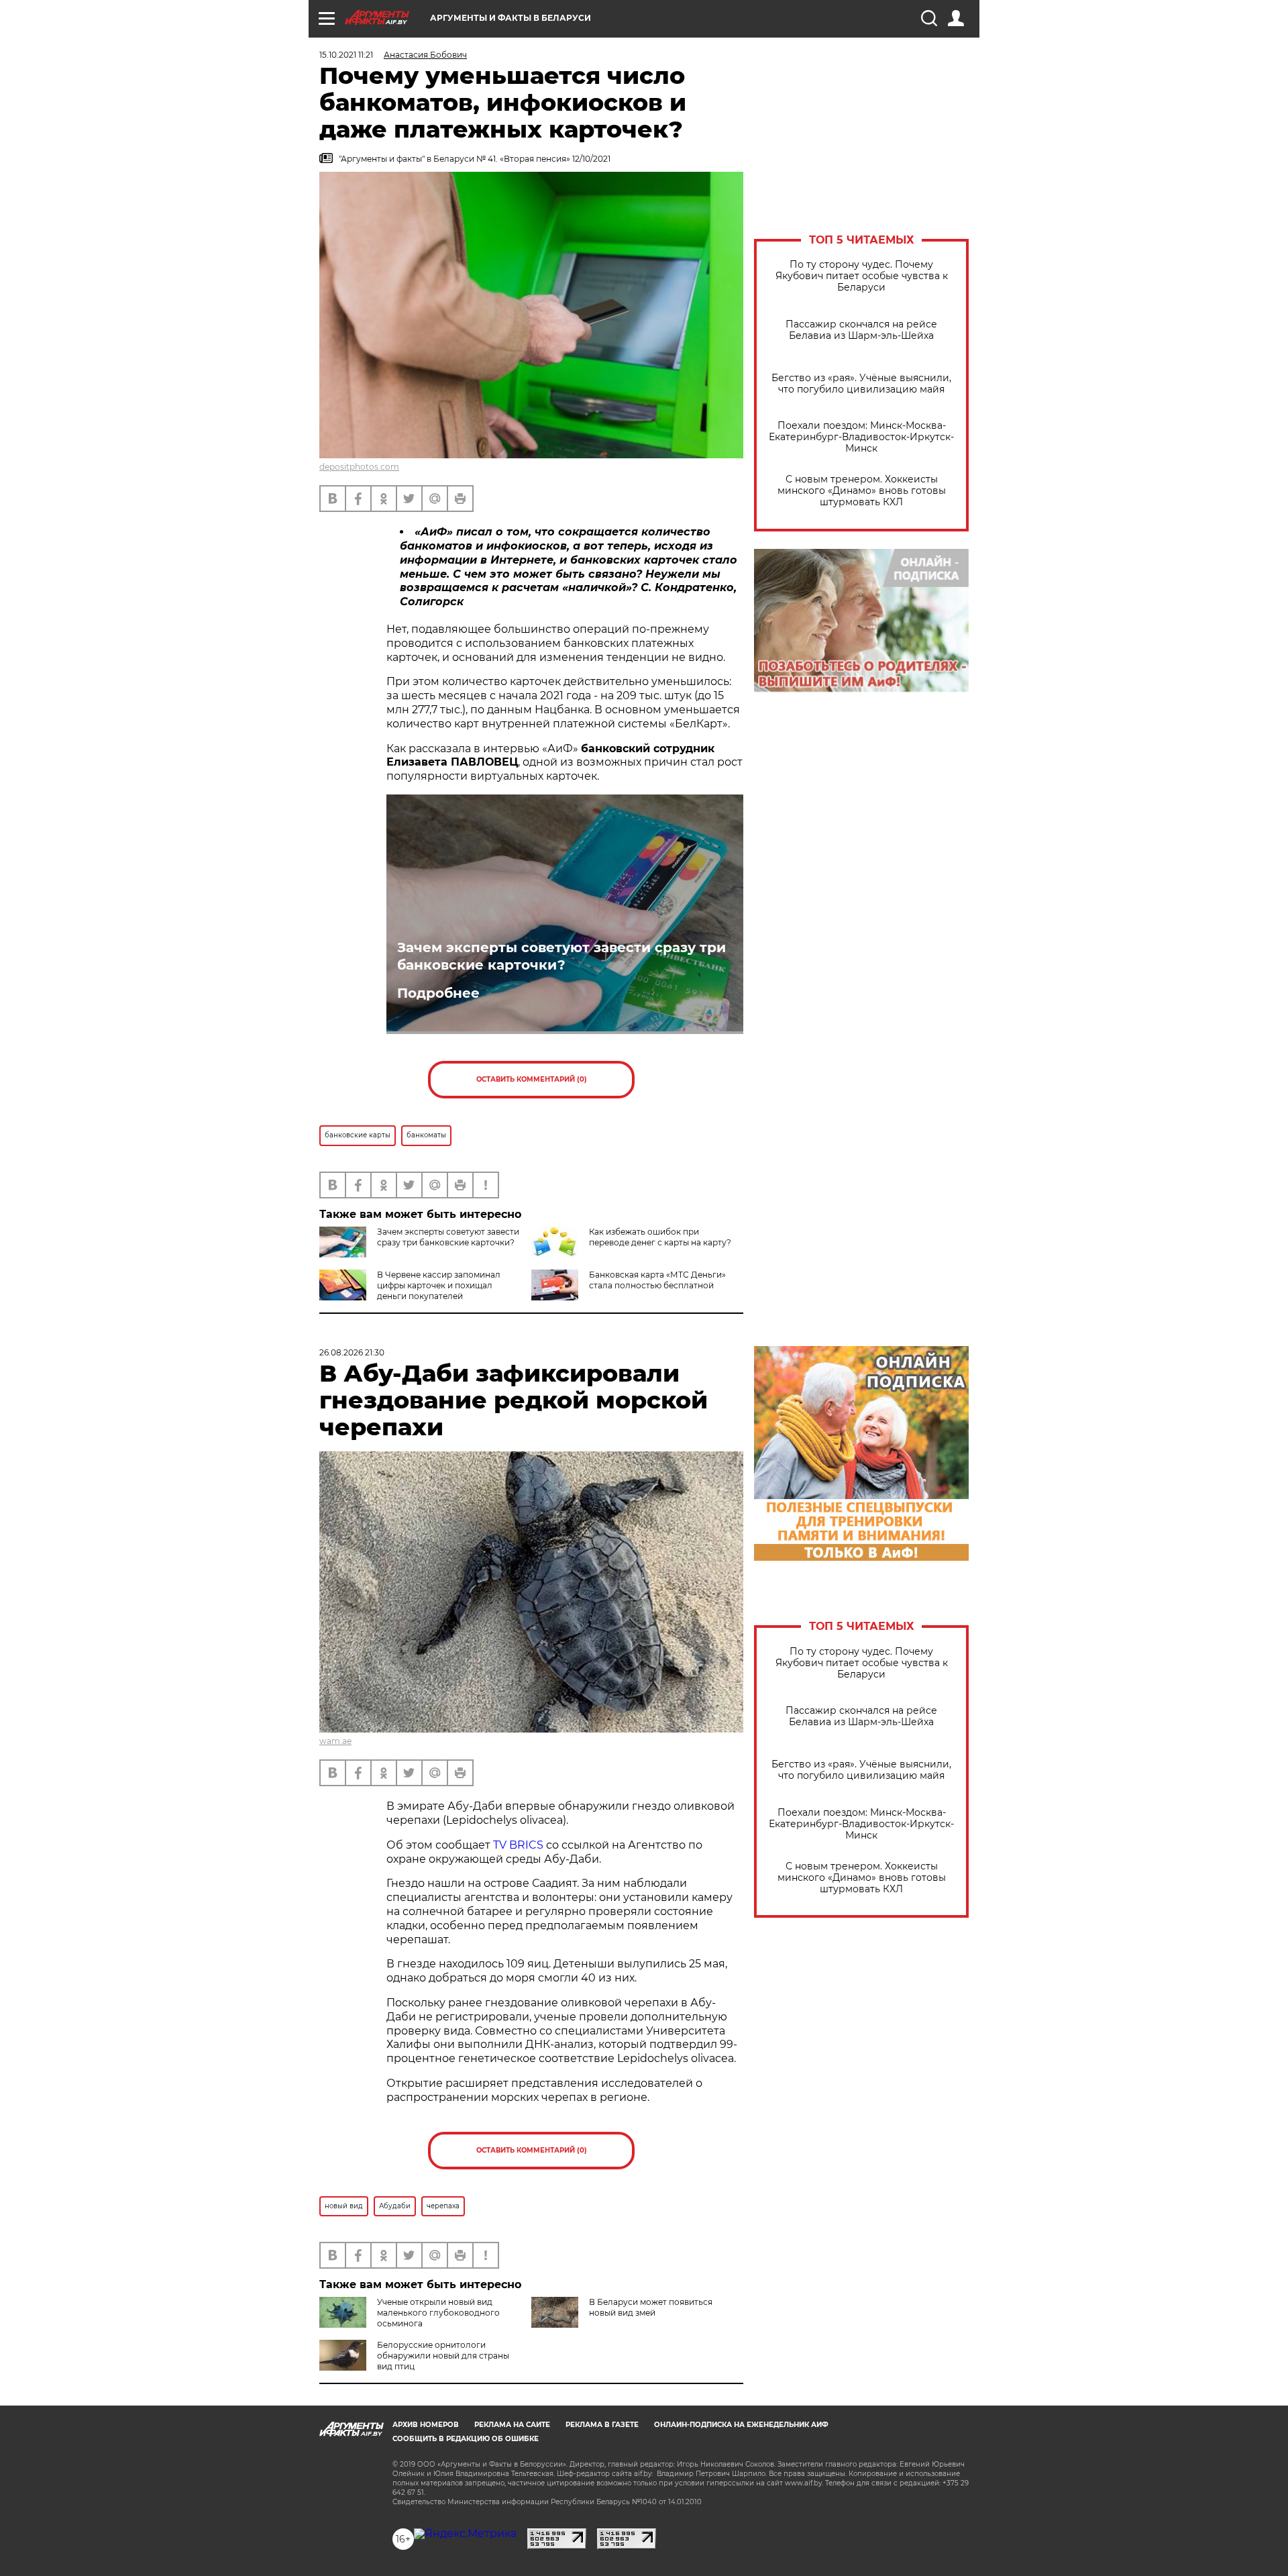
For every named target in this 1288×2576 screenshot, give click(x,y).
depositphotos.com (359, 467)
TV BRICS (518, 1845)
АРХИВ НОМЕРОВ (426, 2425)
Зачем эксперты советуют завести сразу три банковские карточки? (561, 956)
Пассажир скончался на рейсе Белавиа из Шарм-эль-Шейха (861, 330)
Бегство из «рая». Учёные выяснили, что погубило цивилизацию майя (861, 384)
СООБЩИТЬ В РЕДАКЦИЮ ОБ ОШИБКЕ (466, 2439)
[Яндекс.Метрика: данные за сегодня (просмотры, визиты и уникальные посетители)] (465, 2534)
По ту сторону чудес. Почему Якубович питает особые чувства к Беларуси (862, 276)
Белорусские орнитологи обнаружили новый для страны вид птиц (443, 2356)
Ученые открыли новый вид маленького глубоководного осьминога (438, 2313)
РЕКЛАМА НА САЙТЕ (512, 2425)
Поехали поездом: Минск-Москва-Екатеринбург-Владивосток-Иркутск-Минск (861, 437)
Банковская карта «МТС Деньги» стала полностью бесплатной (657, 1280)
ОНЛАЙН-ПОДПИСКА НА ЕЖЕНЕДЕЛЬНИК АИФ (741, 2425)
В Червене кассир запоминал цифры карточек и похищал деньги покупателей (439, 1285)
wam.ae (335, 1741)
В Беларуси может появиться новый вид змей (651, 2307)
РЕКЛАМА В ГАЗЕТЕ (602, 2425)
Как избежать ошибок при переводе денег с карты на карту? (660, 1237)
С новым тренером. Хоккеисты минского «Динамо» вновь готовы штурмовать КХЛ (862, 491)
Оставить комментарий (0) (532, 1079)
